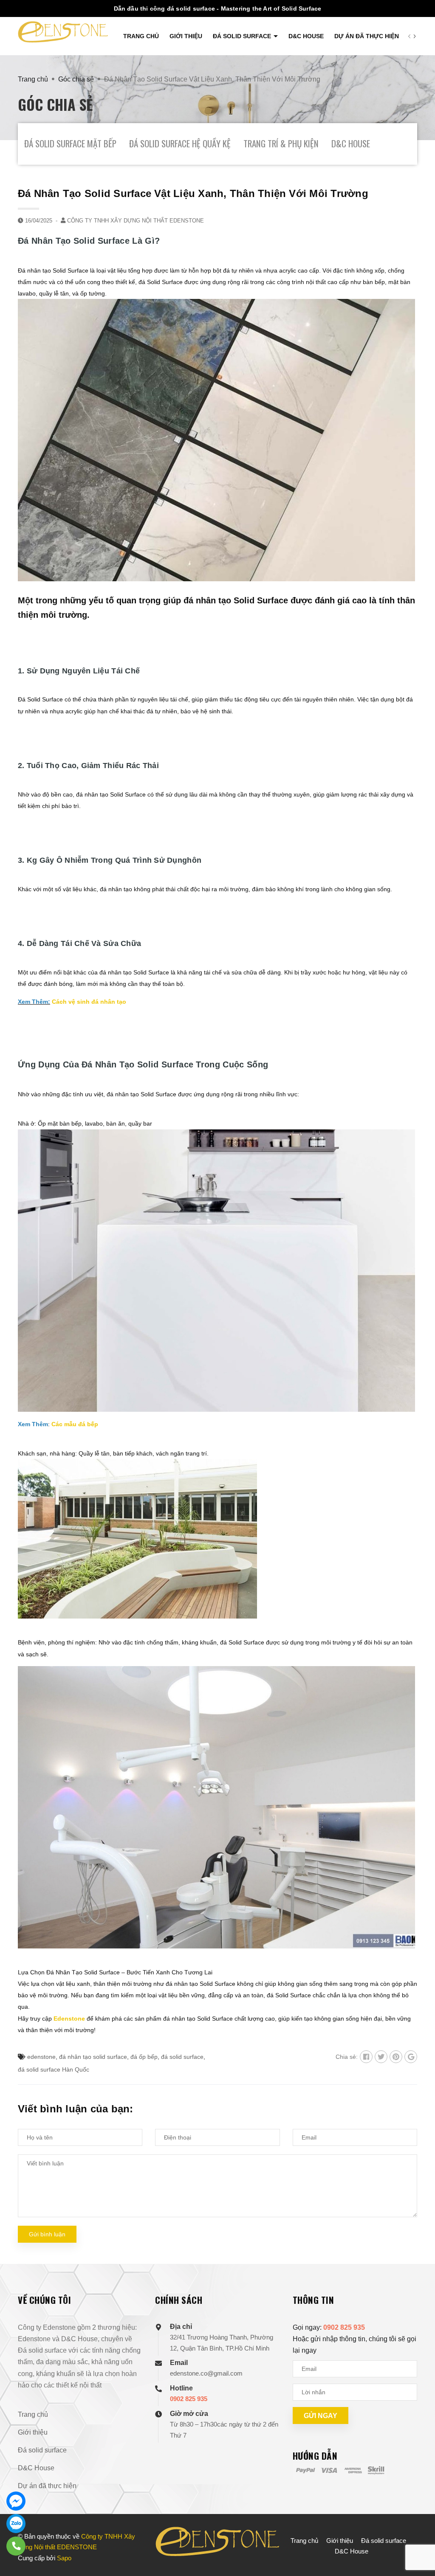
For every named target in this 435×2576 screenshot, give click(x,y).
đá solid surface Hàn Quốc (54, 2069)
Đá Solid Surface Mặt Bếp (70, 143)
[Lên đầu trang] (416, 2551)
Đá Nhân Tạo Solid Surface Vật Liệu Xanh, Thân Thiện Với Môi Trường (193, 193)
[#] (16, 2501)
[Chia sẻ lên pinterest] (396, 2057)
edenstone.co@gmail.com (206, 2373)
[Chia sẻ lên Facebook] (366, 2057)
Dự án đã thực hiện (367, 36)
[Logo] (63, 32)
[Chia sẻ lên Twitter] (381, 2057)
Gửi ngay (321, 2416)
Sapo (64, 2558)
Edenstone (68, 2019)
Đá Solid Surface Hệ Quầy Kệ (180, 143)
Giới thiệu (186, 36)
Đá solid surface (243, 36)
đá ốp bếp (144, 2057)
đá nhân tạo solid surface (93, 2057)
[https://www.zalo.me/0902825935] (16, 2524)
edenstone (41, 2057)
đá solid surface (182, 2057)
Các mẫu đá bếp (75, 1424)
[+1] (411, 2057)
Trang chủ (141, 36)
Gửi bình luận (47, 2234)
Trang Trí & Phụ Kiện (281, 143)
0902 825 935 (189, 2399)
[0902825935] (16, 2546)
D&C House (306, 36)
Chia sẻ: (347, 2057)
